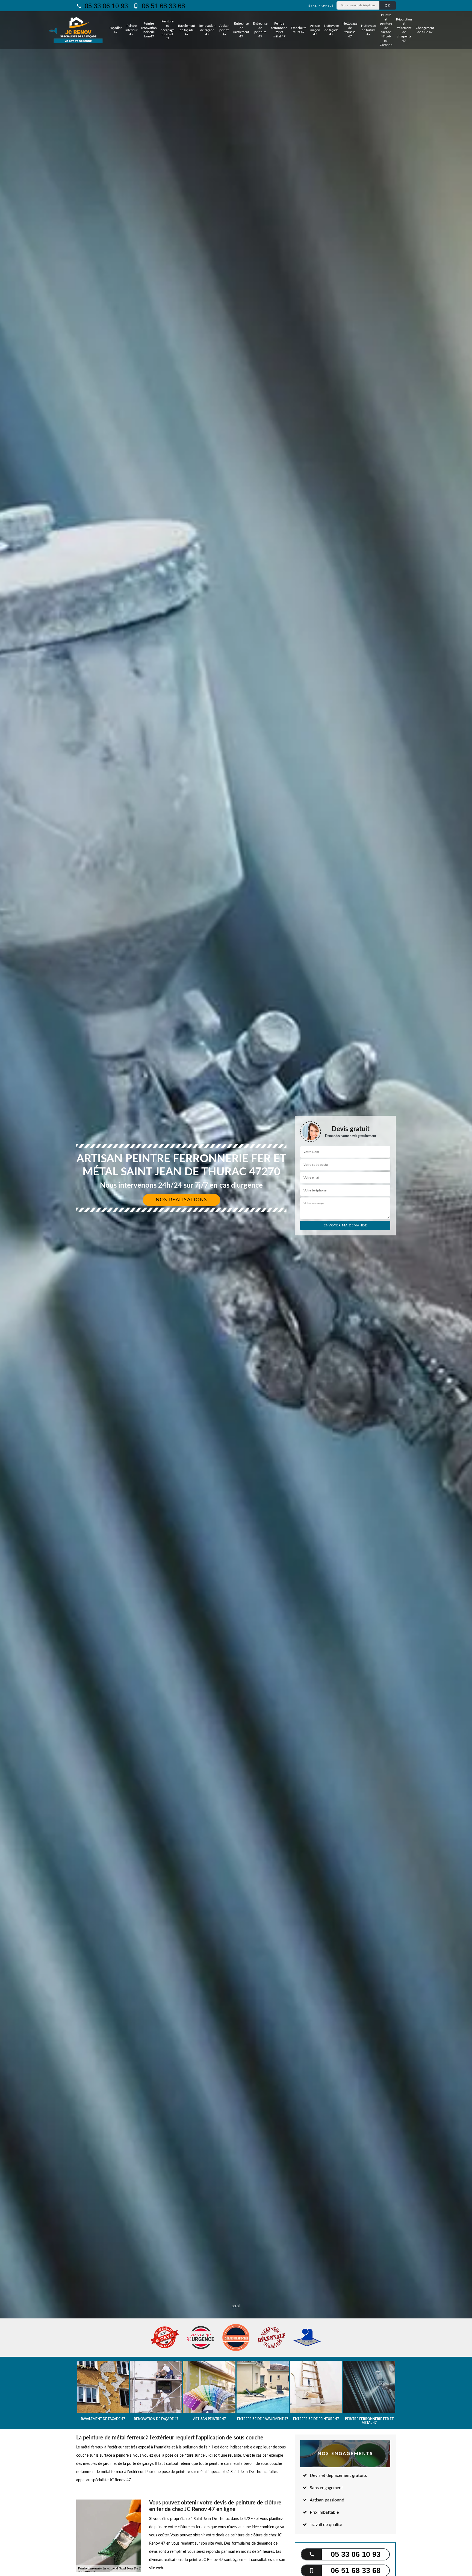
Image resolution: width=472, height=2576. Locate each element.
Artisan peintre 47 (224, 30)
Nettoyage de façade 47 (331, 30)
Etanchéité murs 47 (299, 30)
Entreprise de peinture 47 (260, 30)
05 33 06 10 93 (105, 6)
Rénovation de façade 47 (207, 30)
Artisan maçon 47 (315, 30)
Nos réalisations (182, 1200)
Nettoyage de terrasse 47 (350, 30)
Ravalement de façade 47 (187, 30)
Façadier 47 (116, 30)
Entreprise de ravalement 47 (241, 30)
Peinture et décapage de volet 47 (167, 30)
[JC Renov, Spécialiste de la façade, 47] (78, 30)
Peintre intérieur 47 (131, 30)
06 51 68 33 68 (162, 6)
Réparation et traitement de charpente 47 (404, 30)
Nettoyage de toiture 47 (368, 30)
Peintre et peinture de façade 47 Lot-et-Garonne (386, 30)
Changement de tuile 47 (425, 30)
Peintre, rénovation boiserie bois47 (149, 30)
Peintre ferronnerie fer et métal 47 (279, 30)
